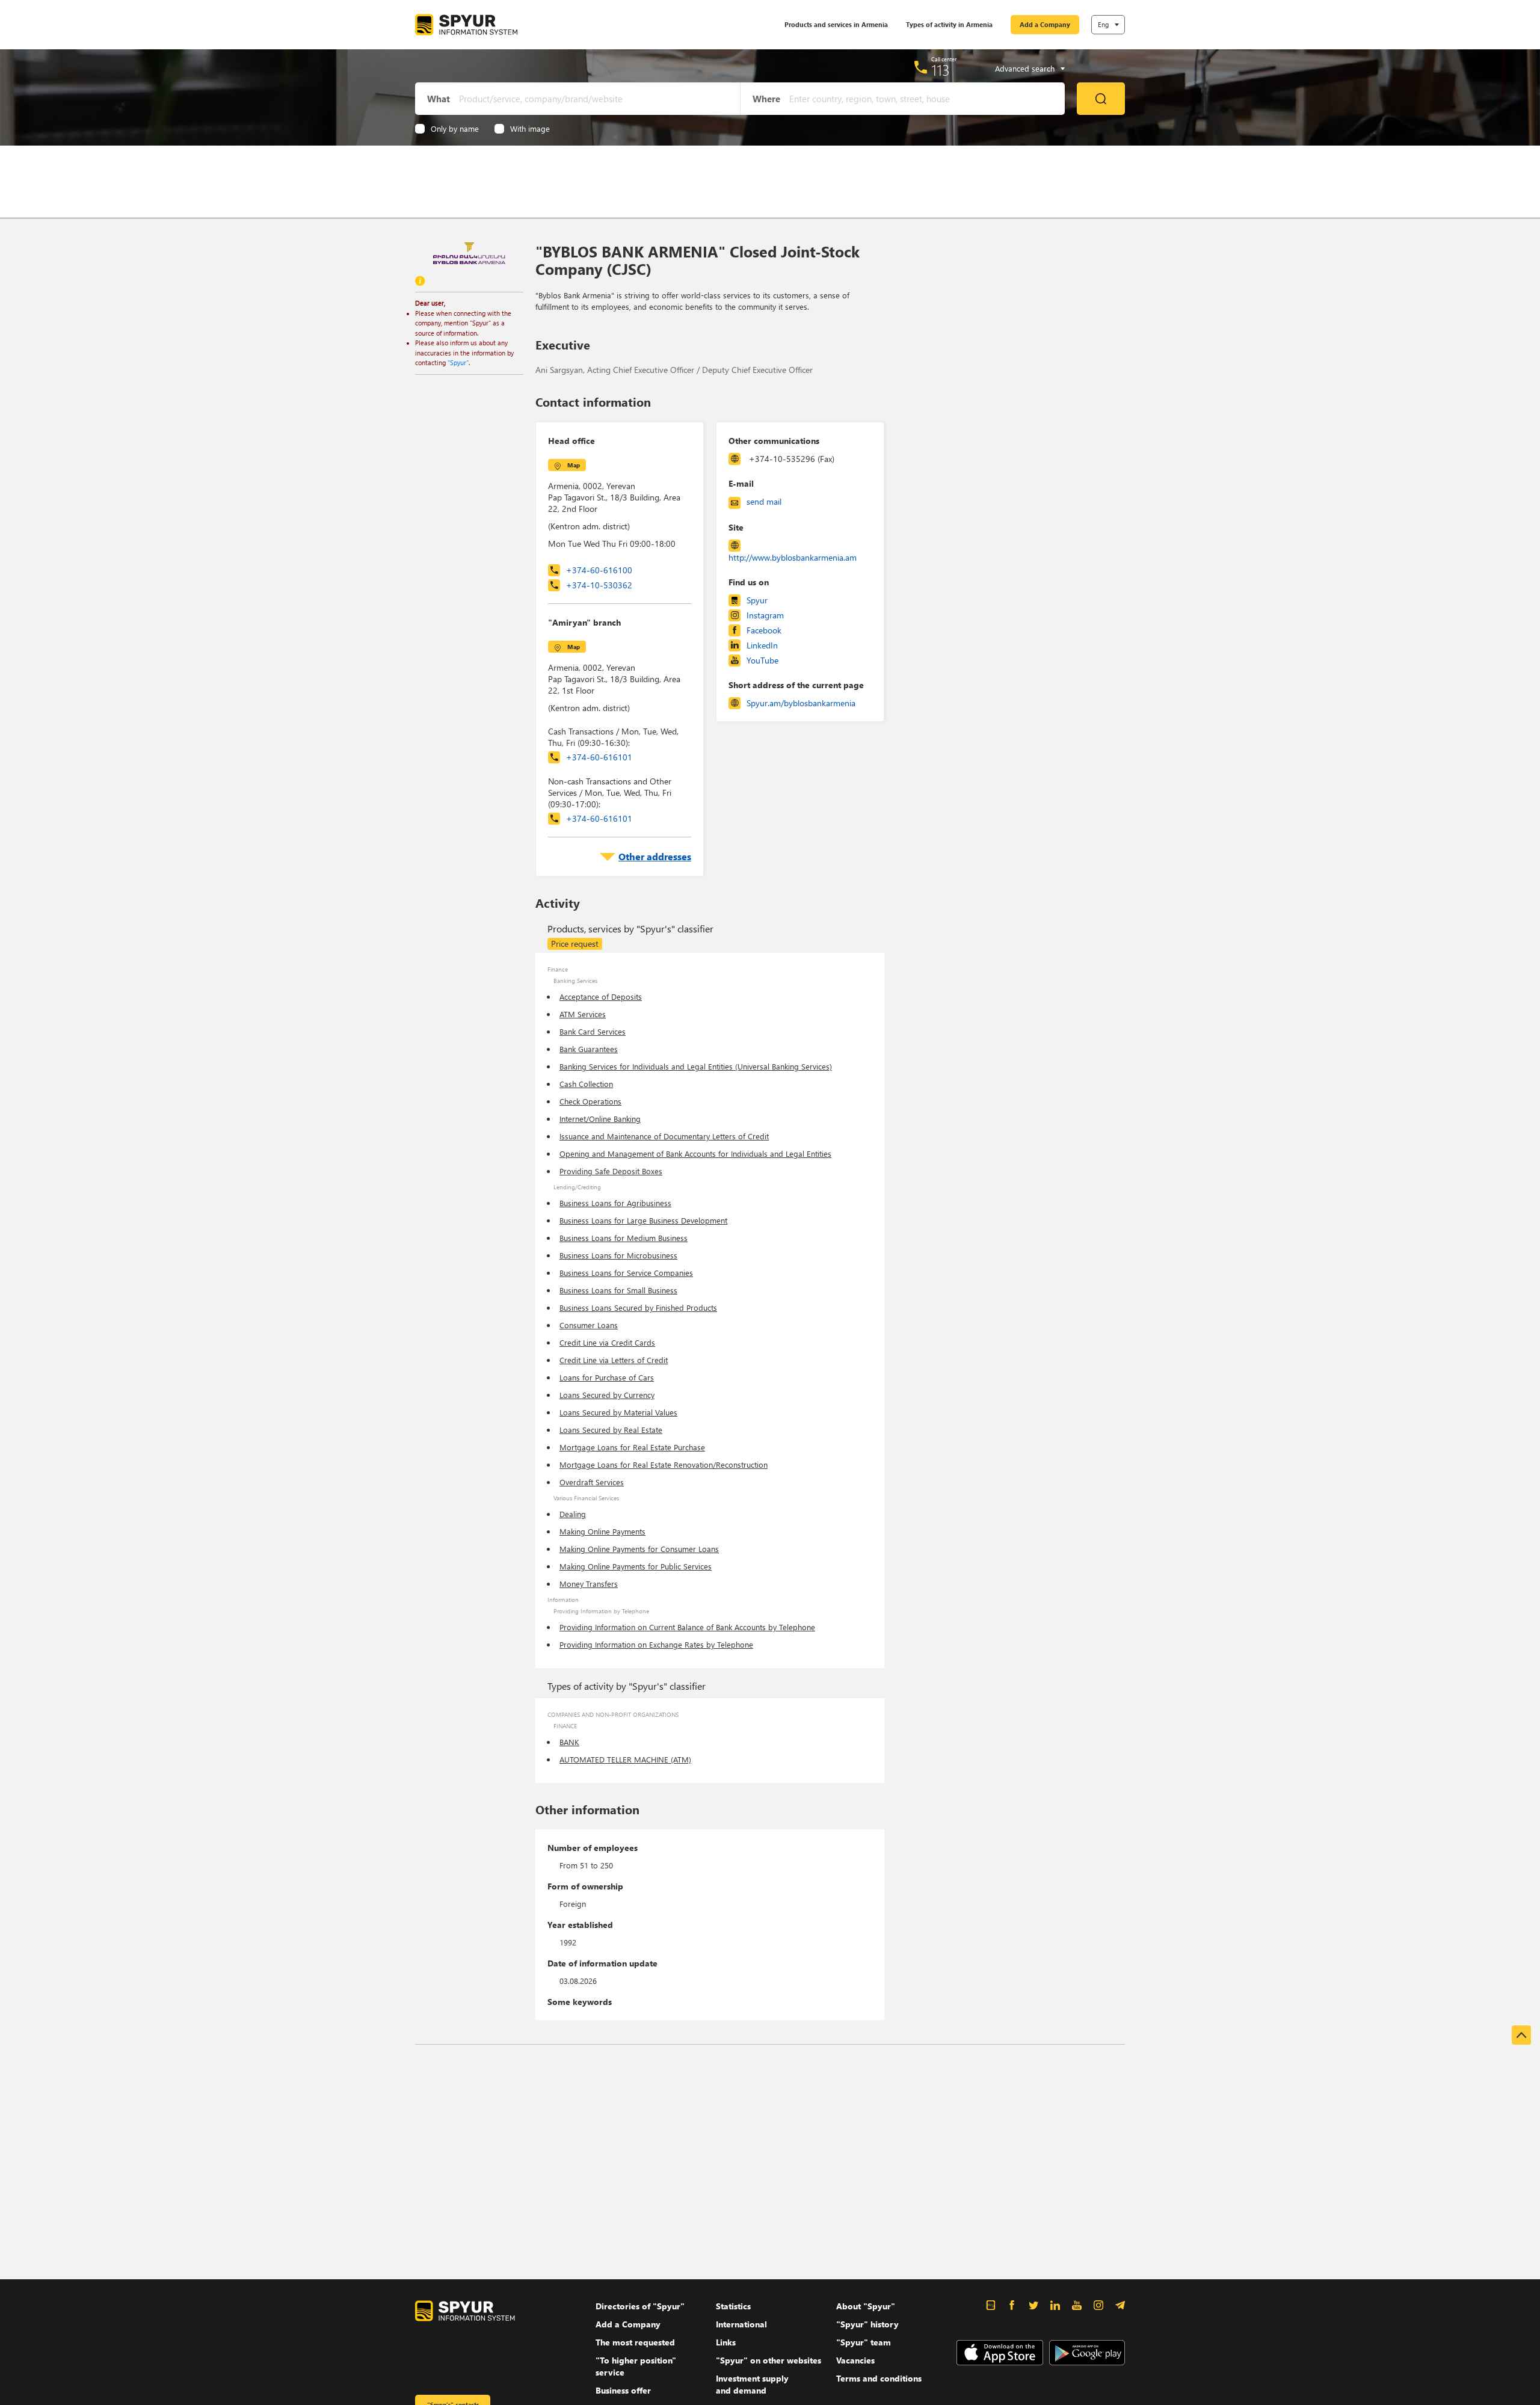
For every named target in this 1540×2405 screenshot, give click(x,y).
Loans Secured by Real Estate (611, 1430)
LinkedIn (762, 645)
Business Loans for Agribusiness (615, 1203)
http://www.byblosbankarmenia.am (793, 557)
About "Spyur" (866, 2306)
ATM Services (583, 1014)
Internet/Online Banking (600, 1119)
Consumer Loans (589, 1325)
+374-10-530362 (599, 585)
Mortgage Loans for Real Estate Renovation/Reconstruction (664, 1464)
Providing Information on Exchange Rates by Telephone (656, 1644)
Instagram (765, 615)
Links (726, 2342)
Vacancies (855, 2360)
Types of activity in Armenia (949, 24)
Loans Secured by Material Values (618, 1412)
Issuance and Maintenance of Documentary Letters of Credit (664, 1136)
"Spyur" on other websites (768, 2360)
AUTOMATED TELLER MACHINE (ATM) (625, 1759)
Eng (1103, 24)
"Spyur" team (864, 2342)
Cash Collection (586, 1084)
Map (574, 465)
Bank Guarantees (589, 1049)
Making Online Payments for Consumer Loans (639, 1549)
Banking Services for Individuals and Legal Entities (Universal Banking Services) (696, 1066)
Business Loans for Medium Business (624, 1238)
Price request (575, 944)
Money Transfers (589, 1584)
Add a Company (1045, 24)
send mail (764, 501)
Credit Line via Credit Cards (607, 1342)
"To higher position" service (636, 2366)
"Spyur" (458, 362)
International (741, 2324)
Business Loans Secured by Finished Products (638, 1307)
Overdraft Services (592, 1482)
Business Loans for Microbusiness (618, 1255)
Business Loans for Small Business (618, 1290)
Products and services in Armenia (836, 24)
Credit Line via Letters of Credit (614, 1360)
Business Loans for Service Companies (626, 1273)
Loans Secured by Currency (607, 1395)
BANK (569, 1742)
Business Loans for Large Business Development (643, 1220)
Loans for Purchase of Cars (607, 1377)
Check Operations (590, 1101)
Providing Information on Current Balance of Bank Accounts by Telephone (687, 1627)
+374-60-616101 (599, 757)
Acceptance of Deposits (601, 996)
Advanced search (1025, 69)
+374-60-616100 (599, 570)
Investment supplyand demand (752, 2384)
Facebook (764, 630)
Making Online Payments (602, 1531)
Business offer (623, 2390)
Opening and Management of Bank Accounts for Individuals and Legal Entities (695, 1153)
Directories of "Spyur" (640, 2306)
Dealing (573, 1514)
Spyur (757, 600)
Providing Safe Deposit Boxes (611, 1171)
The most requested (635, 2342)
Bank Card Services (593, 1031)
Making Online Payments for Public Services (636, 1566)
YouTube (762, 660)
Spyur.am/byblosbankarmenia (801, 703)
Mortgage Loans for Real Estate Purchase (632, 1447)
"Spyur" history (867, 2324)
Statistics (733, 2306)
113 (941, 70)
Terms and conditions (879, 2378)
